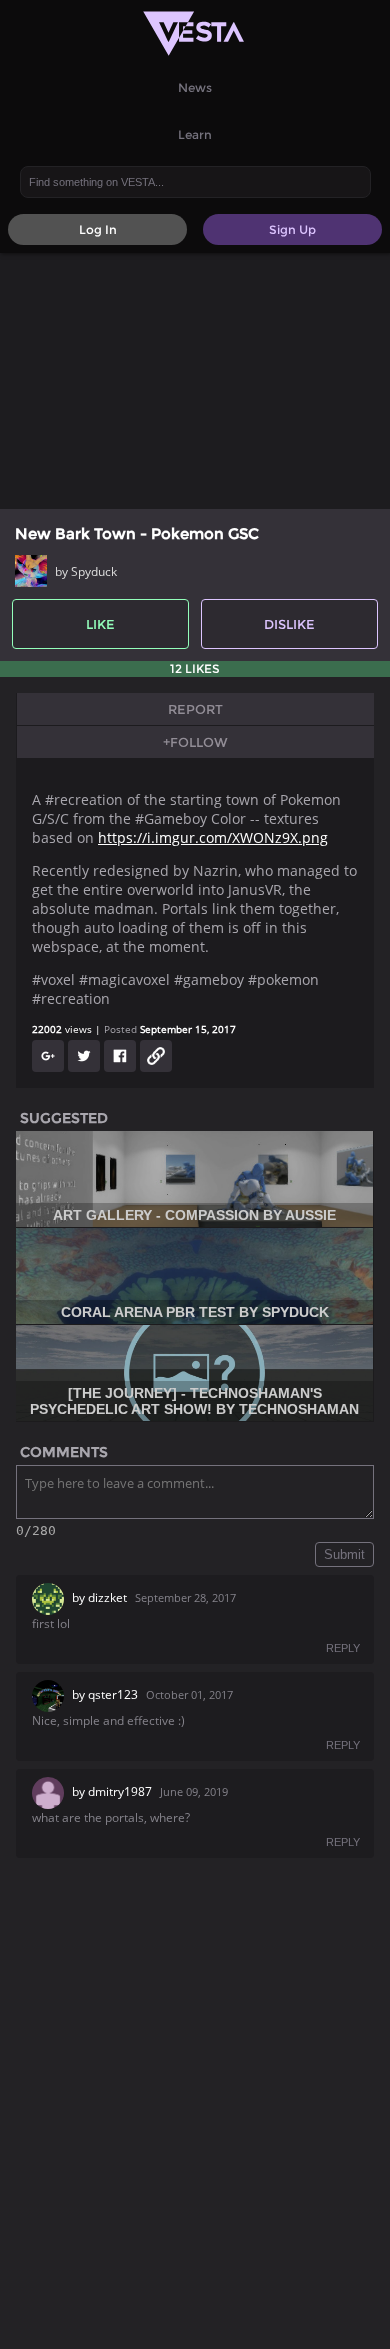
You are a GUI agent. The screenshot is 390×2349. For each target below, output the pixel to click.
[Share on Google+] (48, 1056)
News (195, 87)
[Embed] (156, 1056)
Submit (344, 1554)
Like (100, 624)
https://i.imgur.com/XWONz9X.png (213, 837)
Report (195, 709)
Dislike (289, 624)
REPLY (343, 1648)
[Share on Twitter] (84, 1056)
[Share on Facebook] (120, 1056)
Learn (195, 134)
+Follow (195, 742)
